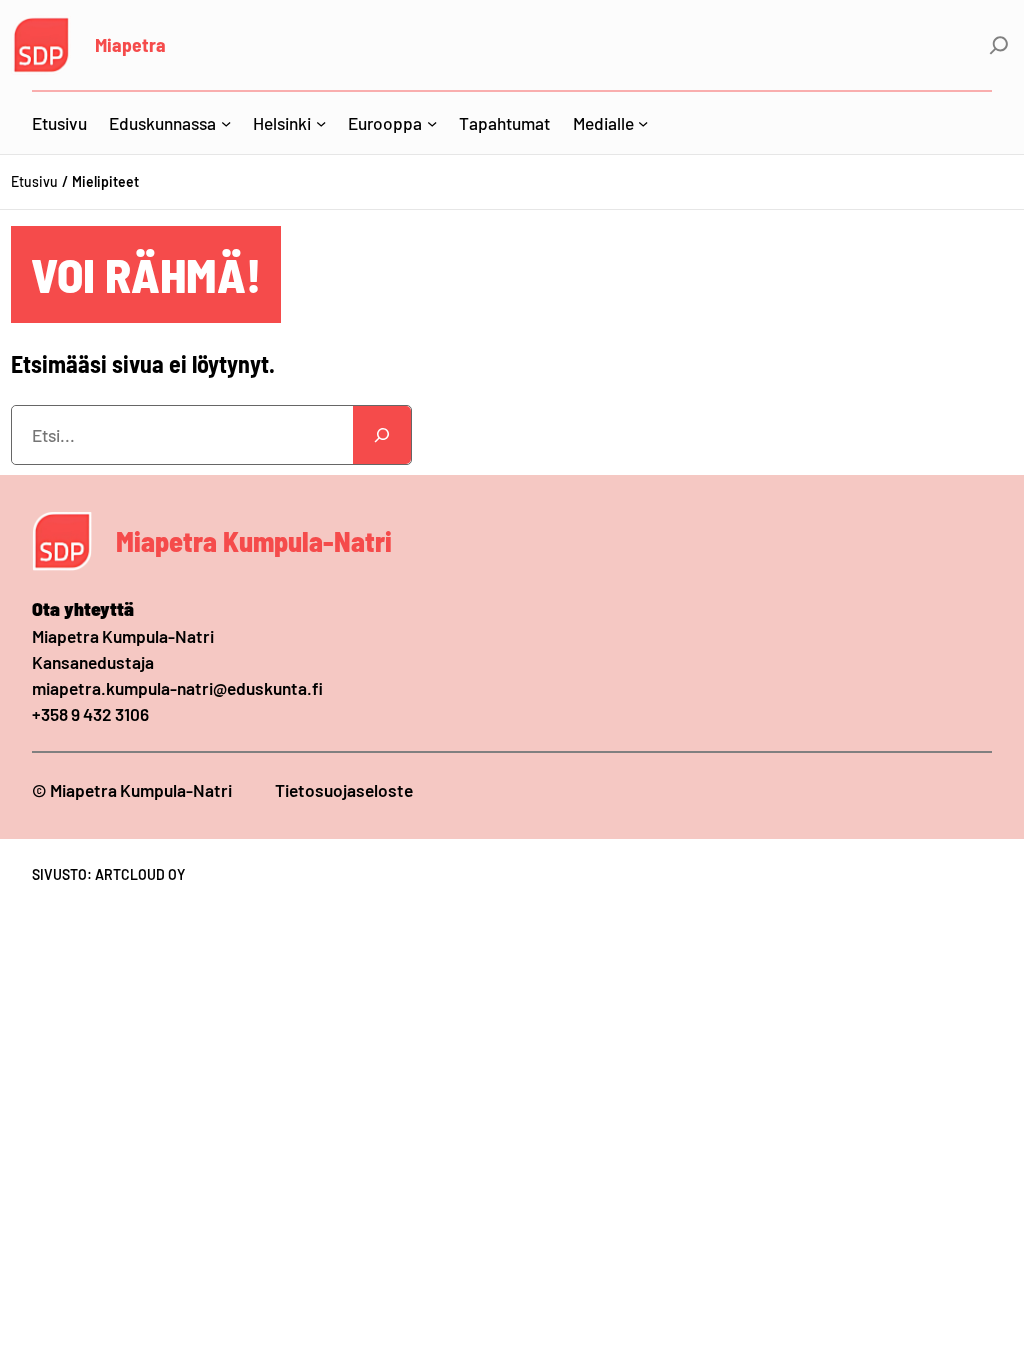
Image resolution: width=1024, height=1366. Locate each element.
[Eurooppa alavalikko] (432, 123)
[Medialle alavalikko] (643, 123)
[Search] (382, 435)
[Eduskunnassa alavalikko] (226, 123)
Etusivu (34, 181)
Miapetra (130, 44)
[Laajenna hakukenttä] (999, 45)
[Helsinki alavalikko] (321, 123)
